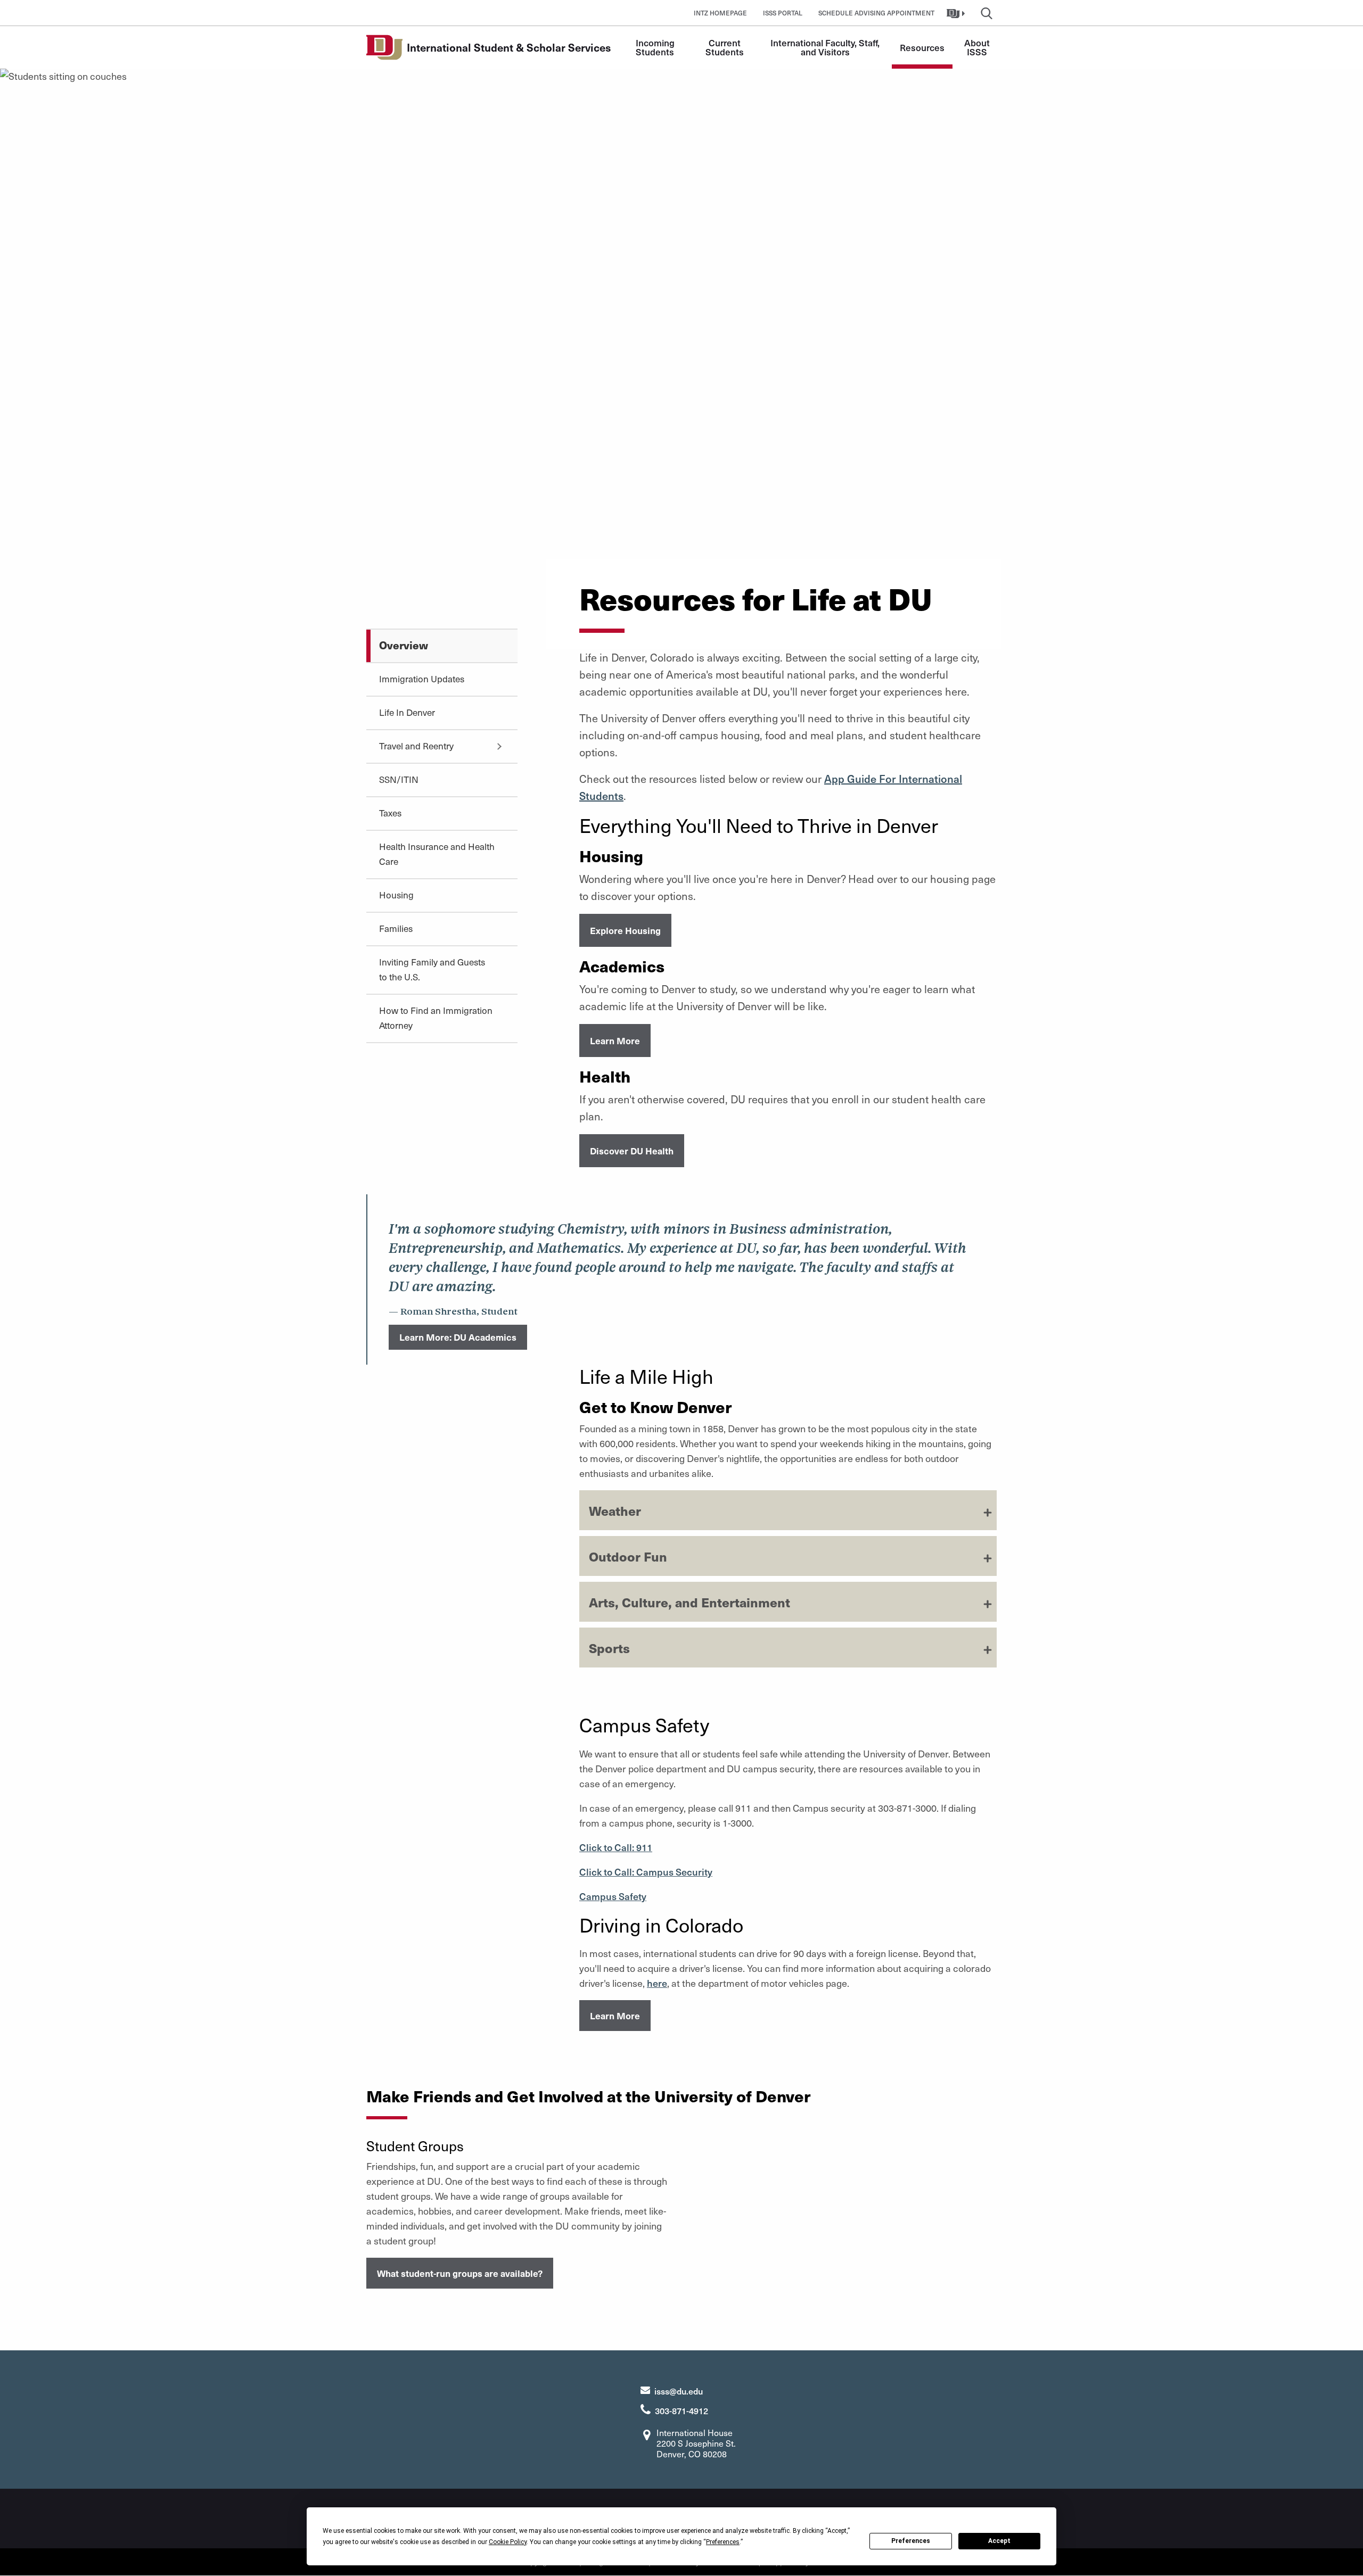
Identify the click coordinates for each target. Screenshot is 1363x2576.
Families (396, 928)
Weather (615, 1510)
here (657, 1983)
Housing (396, 895)
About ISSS (978, 47)
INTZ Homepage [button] (720, 13)
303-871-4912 (681, 2410)
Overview (404, 645)
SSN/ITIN (399, 779)
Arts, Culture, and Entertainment (689, 1602)
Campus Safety (613, 1896)
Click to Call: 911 (616, 1847)
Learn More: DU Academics (458, 1337)
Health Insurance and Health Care (437, 854)
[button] (957, 13)
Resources (922, 47)
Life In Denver (407, 712)
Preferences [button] (723, 2542)
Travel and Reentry (416, 746)
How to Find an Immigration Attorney (436, 1018)
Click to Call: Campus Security (646, 1872)
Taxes (390, 813)
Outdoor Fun (628, 1556)
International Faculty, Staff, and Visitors (826, 47)
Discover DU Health (632, 1151)
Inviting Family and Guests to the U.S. (432, 969)
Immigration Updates (422, 679)
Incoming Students (656, 47)
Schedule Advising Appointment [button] (876, 13)
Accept (999, 2541)
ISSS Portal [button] (783, 13)
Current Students (725, 47)
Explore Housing (625, 930)
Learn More (615, 1041)
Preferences (911, 2541)
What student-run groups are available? (460, 2273)
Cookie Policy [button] (508, 2542)
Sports (609, 1648)
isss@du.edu (679, 2391)
